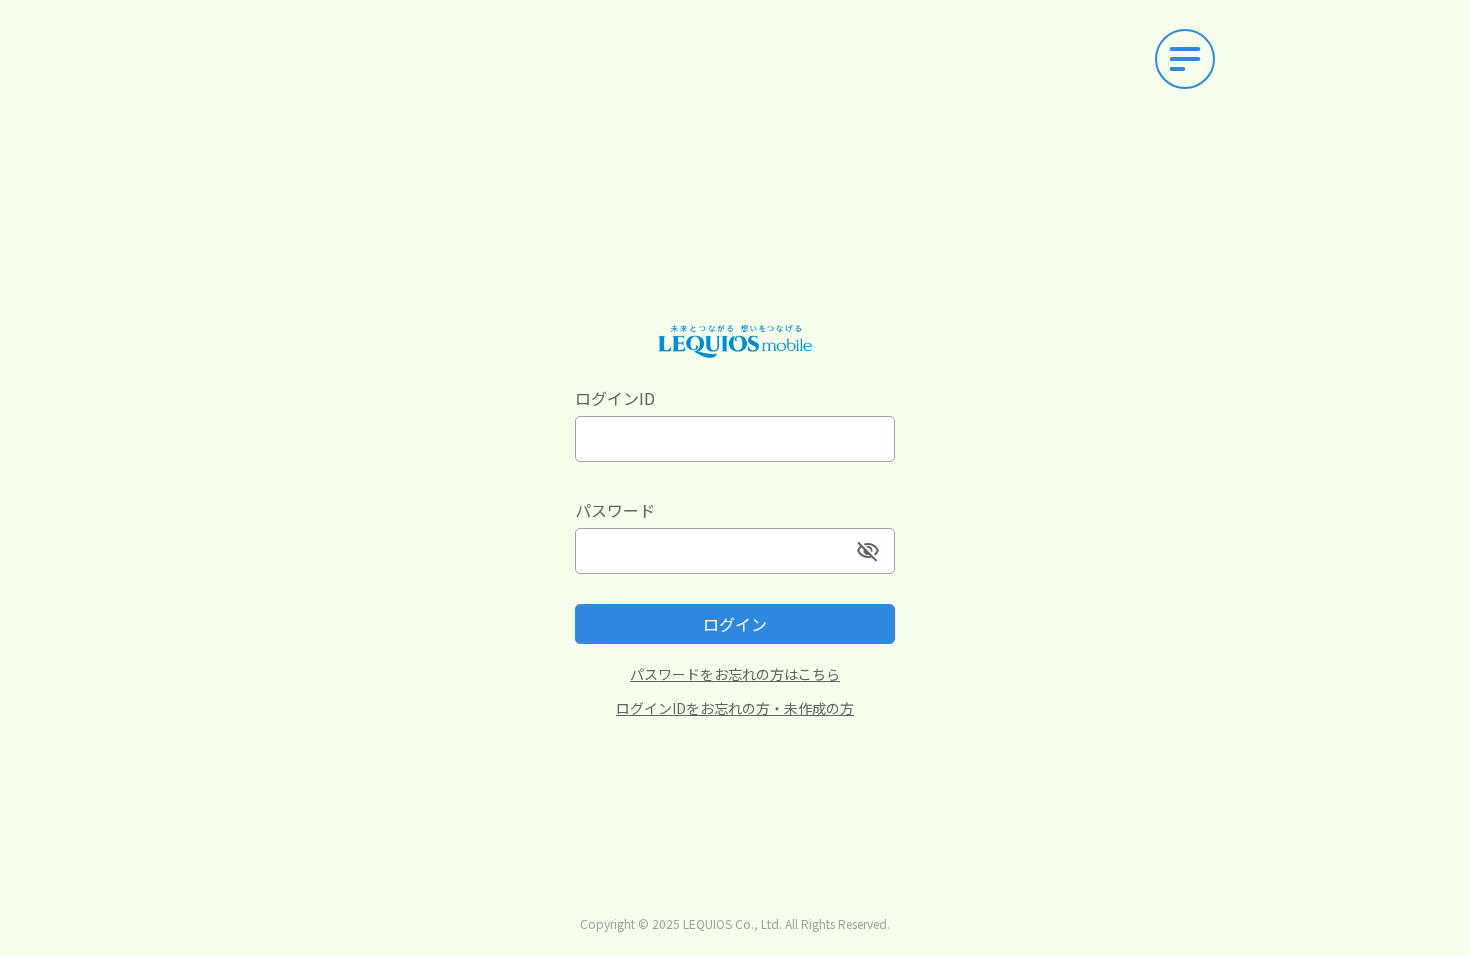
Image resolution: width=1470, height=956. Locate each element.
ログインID (615, 398)
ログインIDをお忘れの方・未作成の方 (735, 708)
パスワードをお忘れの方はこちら (735, 674)
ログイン (735, 624)
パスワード (615, 510)
